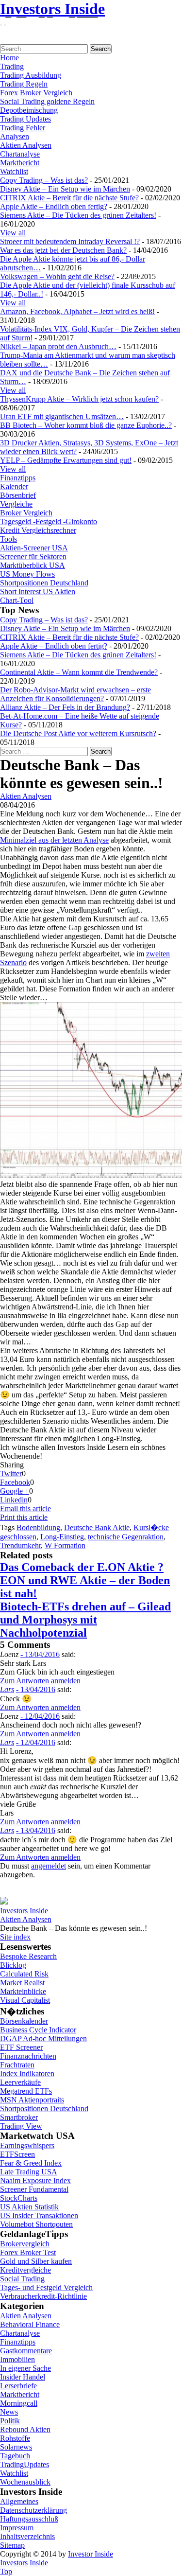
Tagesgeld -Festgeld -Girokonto (49, 521)
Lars (7, 1689)
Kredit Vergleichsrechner (38, 530)
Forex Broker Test (28, 2252)
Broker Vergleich (26, 513)
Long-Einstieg (62, 1537)
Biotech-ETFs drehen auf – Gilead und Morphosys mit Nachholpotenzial (85, 1620)
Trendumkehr (20, 1545)
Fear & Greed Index (31, 2163)
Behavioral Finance (30, 2324)
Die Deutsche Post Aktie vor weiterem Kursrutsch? (78, 733)
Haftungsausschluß (29, 2519)
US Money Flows (27, 574)
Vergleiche (16, 504)
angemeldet (49, 1866)
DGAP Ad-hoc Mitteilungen (43, 2038)
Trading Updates (25, 119)
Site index (15, 1937)
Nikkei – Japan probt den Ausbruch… (58, 346)
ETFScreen (17, 2154)
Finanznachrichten (28, 2056)
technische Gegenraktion (126, 1537)
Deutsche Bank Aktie (97, 1527)
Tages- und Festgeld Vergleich (46, 2287)
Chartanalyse (20, 154)
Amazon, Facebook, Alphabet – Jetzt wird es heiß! (77, 311)
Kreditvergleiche (25, 2270)
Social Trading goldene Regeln (47, 101)
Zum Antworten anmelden (40, 1681)
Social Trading (22, 2279)
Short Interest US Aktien (38, 591)
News (9, 2412)
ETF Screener (21, 2047)
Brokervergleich (25, 2244)
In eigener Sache (25, 2368)
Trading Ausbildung (31, 75)
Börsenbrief (18, 495)
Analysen (15, 136)
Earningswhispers (27, 2145)
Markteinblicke (23, 1991)
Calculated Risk (24, 1974)
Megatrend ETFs (26, 2091)
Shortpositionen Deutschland (44, 583)
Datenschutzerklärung (33, 2510)
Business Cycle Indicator (38, 2030)
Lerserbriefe (18, 2386)
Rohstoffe (15, 2438)
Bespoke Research (28, 1956)
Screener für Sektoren (33, 556)
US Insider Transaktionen (39, 2215)
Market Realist (22, 1983)
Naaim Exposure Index (35, 2180)
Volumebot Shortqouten (36, 2224)
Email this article (25, 1509)
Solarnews (16, 2447)
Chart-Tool (17, 600)
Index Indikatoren (27, 2073)
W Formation (65, 1545)
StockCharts (19, 2198)
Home (9, 58)
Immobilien (17, 2359)
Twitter (11, 1473)
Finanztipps (18, 478)
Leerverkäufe (20, 2082)
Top (6, 2571)
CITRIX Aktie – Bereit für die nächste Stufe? (69, 198)
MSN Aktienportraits (32, 2100)
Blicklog (13, 1965)
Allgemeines (19, 2501)
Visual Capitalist (25, 2000)
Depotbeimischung (29, 110)
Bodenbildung (38, 1527)
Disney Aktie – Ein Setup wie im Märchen (65, 189)
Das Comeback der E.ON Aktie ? (82, 1567)
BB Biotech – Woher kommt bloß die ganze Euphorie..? (86, 425)
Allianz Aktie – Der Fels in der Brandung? (65, 707)
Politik (10, 2421)
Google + (15, 1491)
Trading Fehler (23, 128)
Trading (12, 66)
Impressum (17, 2528)
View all (13, 233)
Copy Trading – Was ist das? (44, 180)
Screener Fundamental (34, 2189)
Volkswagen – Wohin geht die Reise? (57, 276)
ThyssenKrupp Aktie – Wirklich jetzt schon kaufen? (79, 399)
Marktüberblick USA (33, 565)
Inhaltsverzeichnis (27, 2536)
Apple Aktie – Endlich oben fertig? (54, 206)
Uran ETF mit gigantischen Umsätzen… (62, 416)
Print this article (24, 1517)
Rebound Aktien (25, 2429)
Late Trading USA (29, 2172)
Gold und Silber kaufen (36, 2261)
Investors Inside (52, 9)
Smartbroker (19, 2117)
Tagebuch (15, 2456)
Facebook (15, 1482)
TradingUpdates (25, 2464)
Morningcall (19, 2403)
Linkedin (14, 1500)
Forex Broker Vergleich (36, 93)
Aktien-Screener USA (34, 548)
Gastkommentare (26, 2351)
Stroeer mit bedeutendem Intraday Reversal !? (70, 241)
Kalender (14, 486)
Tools (8, 539)
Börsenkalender (24, 2021)
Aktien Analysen (26, 145)
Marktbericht (20, 163)
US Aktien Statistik (29, 2207)
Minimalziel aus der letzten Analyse (54, 840)
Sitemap (12, 2545)
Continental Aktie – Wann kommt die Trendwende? (79, 672)
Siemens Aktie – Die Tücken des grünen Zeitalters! (78, 215)
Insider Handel (23, 2377)
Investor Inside (91, 2554)
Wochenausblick (25, 2482)
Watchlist (14, 171)
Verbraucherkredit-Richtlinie (43, 2296)
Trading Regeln (24, 84)
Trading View (21, 2126)
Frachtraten (17, 2065)
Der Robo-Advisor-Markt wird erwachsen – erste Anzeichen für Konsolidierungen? (75, 694)
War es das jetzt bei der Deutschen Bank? (63, 250)
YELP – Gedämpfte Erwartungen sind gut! (66, 460)
